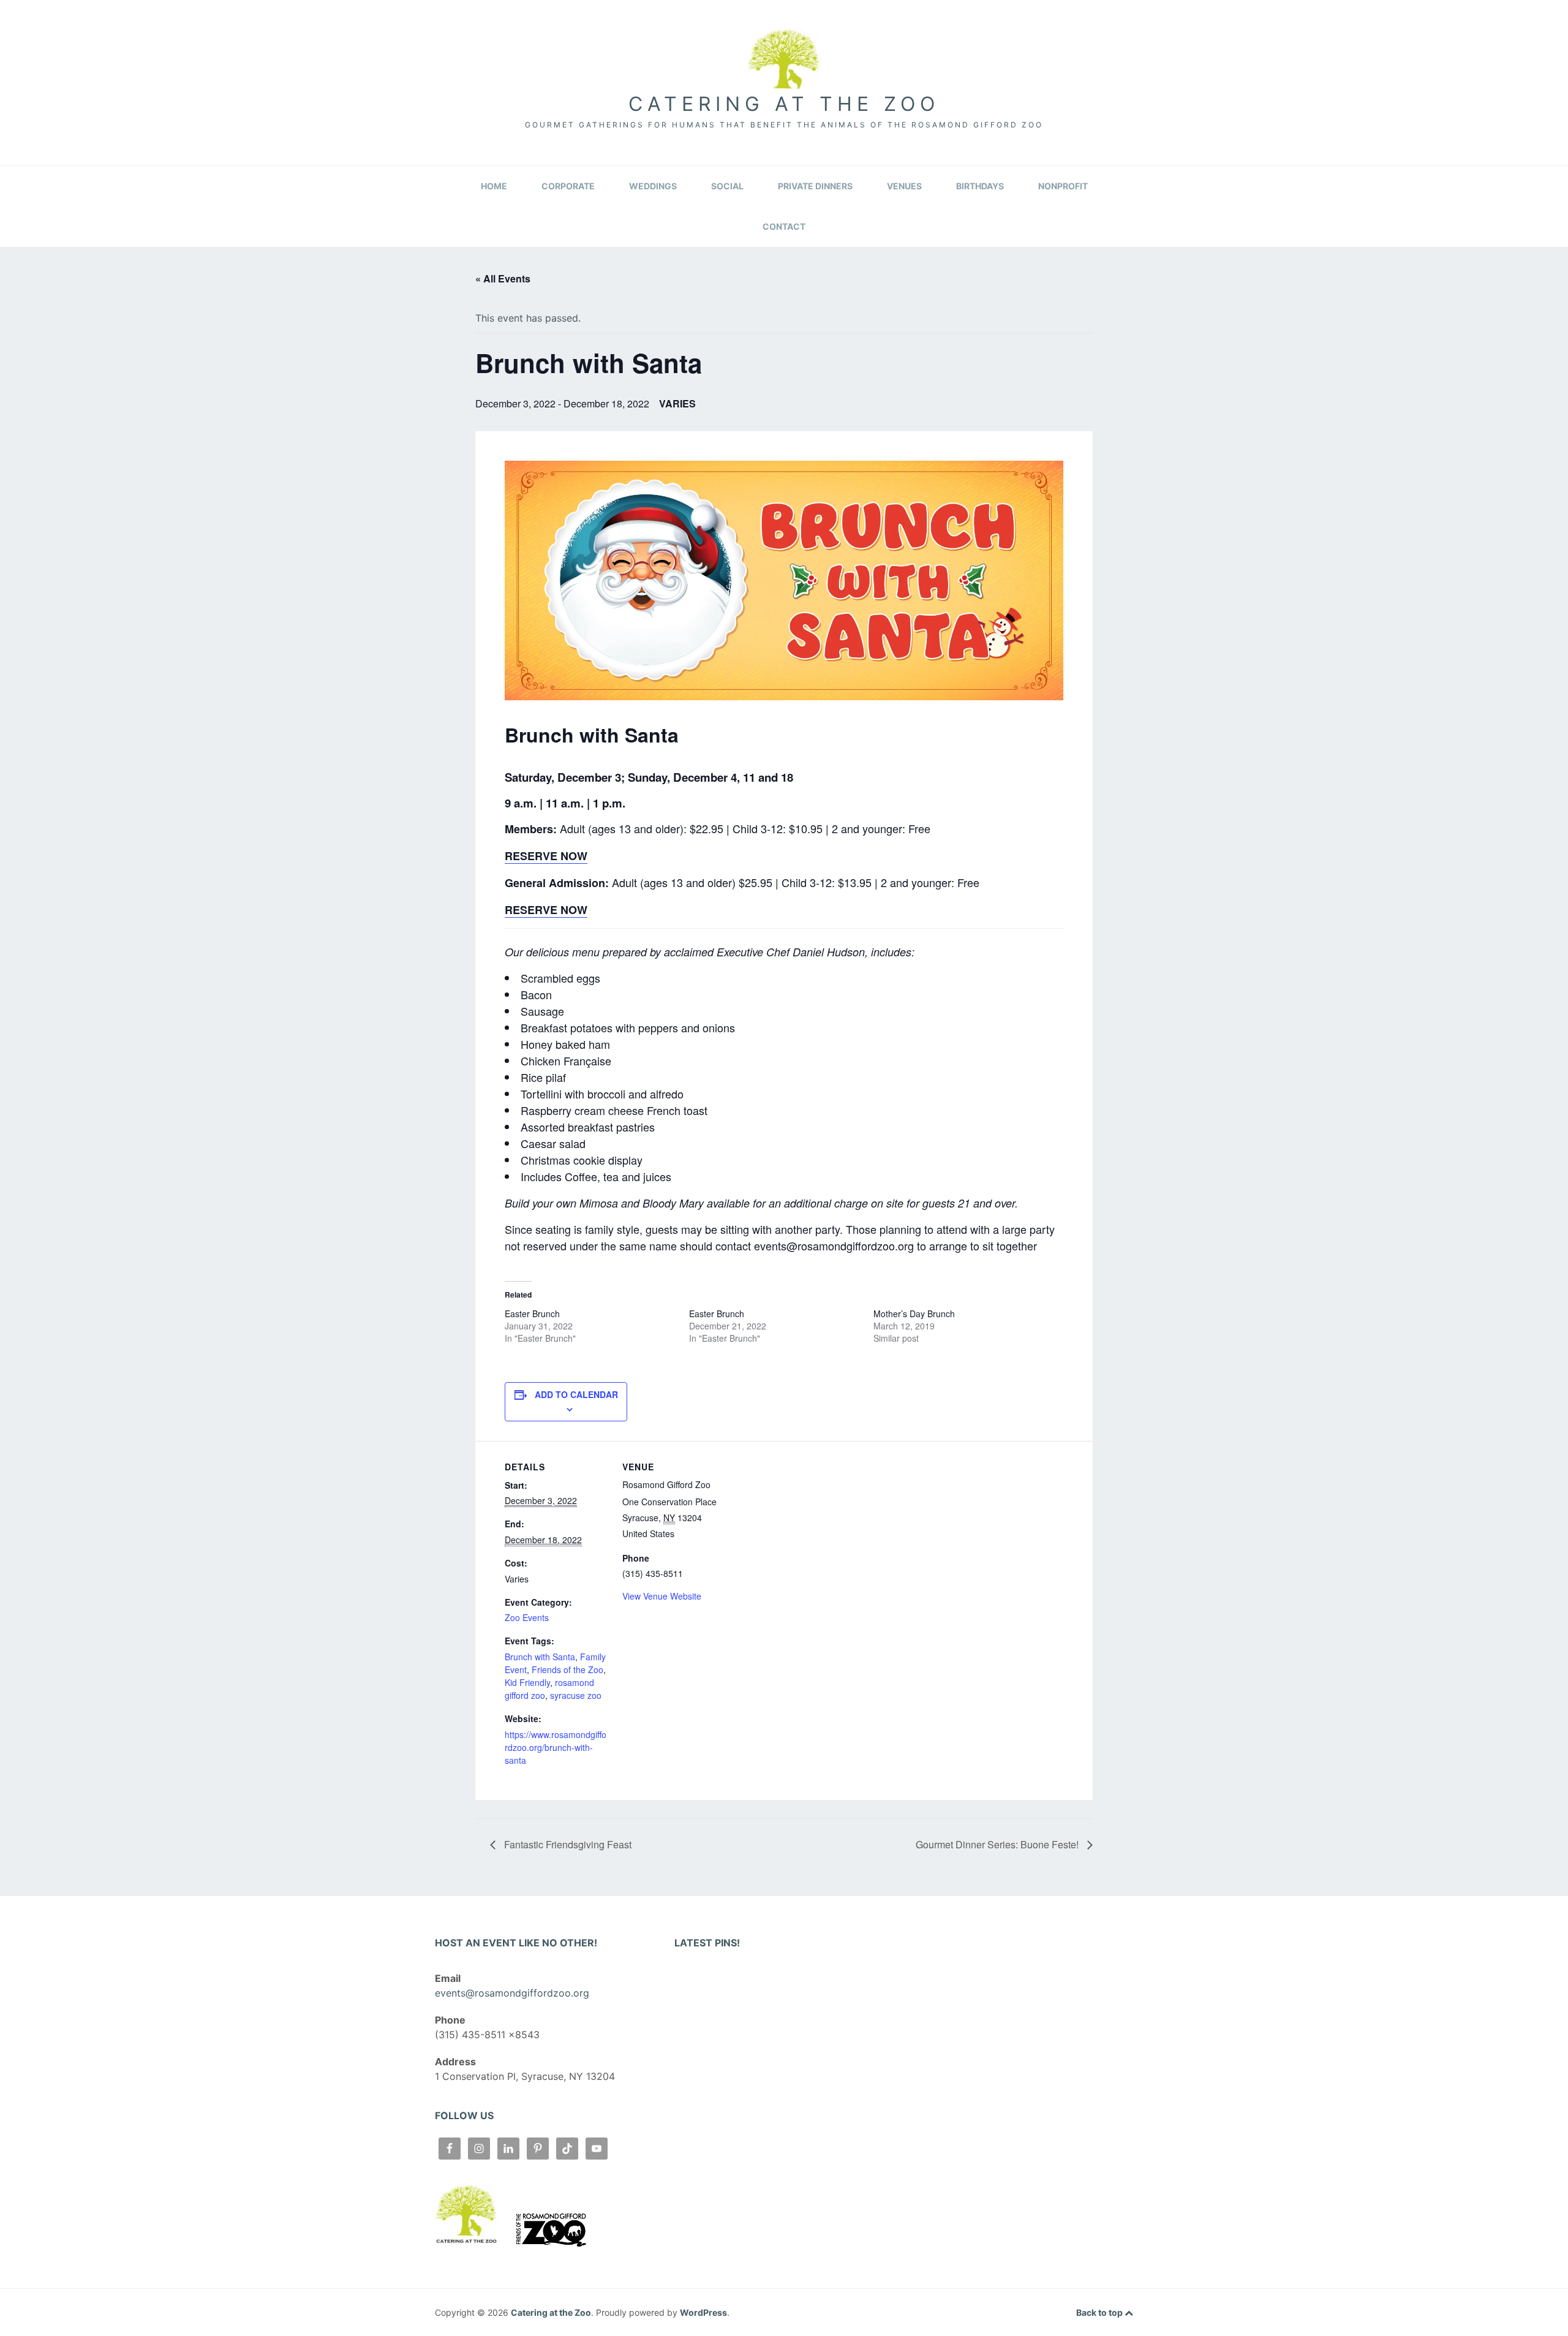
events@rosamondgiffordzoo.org (512, 1993)
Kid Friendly (527, 1682)
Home (494, 186)
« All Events (503, 278)
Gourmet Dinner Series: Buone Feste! (998, 1844)
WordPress (703, 2312)
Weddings (653, 186)
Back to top (1100, 2312)
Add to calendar (576, 1394)
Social (727, 186)
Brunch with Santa (540, 1657)
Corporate (568, 186)
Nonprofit (1063, 186)
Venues (904, 186)
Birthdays (980, 186)
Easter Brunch (532, 1314)
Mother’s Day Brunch (914, 1314)
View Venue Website (662, 1596)
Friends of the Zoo (567, 1669)
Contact (784, 226)
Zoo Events (527, 1617)
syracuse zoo (576, 1695)
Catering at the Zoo (784, 104)
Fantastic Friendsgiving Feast (567, 1844)
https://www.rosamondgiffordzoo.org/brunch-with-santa (556, 1747)
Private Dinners (815, 186)
